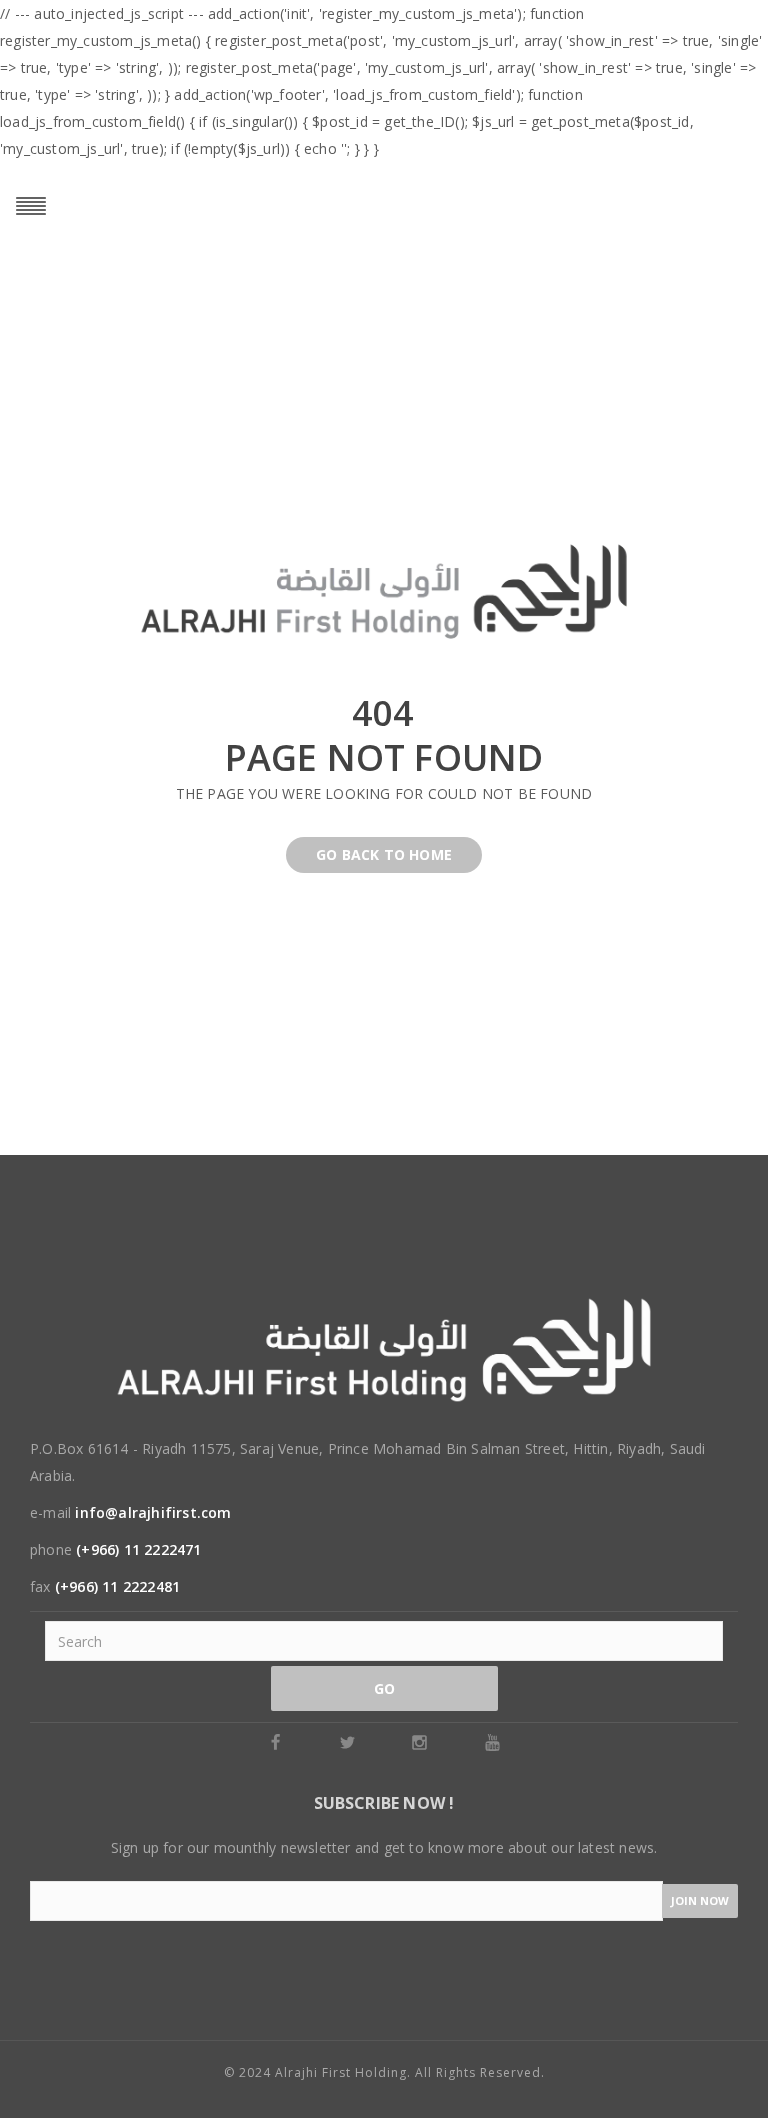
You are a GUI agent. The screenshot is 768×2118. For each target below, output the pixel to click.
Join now (700, 1900)
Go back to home (384, 854)
